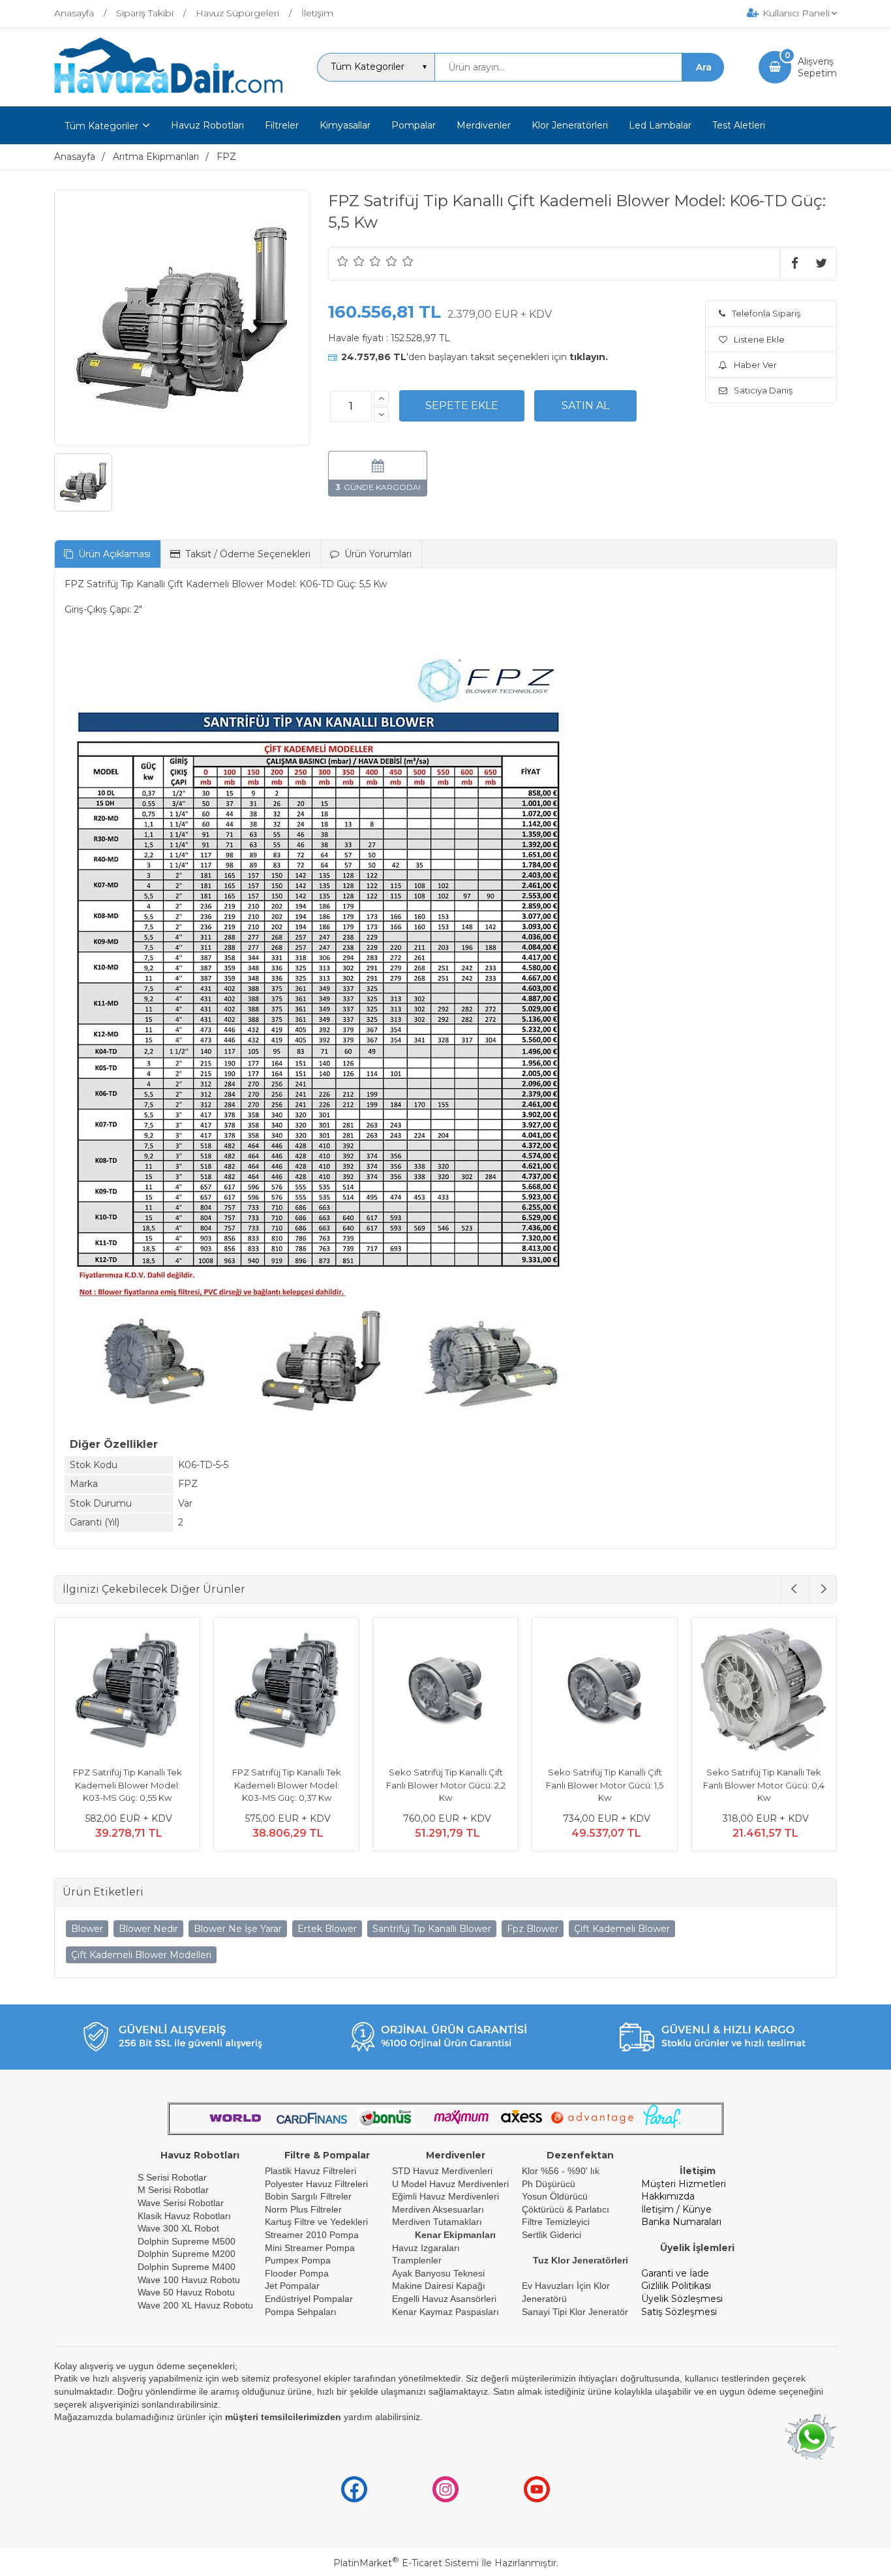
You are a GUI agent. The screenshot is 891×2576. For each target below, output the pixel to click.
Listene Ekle (759, 339)
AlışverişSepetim (817, 67)
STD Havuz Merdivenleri (442, 2171)
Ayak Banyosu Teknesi (438, 2273)
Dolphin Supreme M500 (187, 2241)
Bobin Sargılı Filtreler (308, 2196)
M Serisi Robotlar (173, 2190)
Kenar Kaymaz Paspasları (445, 2312)
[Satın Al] (585, 406)
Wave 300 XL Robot (178, 2228)
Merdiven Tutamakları (437, 2222)
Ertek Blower (327, 1929)
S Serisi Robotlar (172, 2177)
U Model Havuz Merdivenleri (450, 2184)
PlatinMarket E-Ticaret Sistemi (406, 2563)
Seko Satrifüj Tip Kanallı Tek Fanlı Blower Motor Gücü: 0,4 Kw (764, 1785)
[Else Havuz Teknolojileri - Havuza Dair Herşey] (168, 94)
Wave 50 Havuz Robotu (188, 2292)
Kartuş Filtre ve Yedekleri (316, 2222)
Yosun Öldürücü (555, 2196)
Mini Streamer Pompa (310, 2248)
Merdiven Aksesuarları (438, 2209)
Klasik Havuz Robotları (184, 2216)
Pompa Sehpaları (301, 2312)
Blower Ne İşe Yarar (238, 1929)
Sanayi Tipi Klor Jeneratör (575, 2312)
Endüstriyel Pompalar (309, 2299)
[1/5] (343, 261)
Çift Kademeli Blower (622, 1929)
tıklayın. (589, 357)
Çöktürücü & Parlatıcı (566, 2209)
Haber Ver (755, 365)
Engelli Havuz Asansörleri (444, 2299)
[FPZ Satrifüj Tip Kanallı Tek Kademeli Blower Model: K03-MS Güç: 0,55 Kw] (127, 1692)
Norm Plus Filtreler (303, 2209)
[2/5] (351, 261)
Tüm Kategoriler (101, 126)
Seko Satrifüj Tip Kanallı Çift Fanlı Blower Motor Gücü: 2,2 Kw (446, 1785)
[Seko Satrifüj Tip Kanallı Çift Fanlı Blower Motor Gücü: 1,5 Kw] (605, 1692)
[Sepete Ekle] (462, 406)
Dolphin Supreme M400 (187, 2267)
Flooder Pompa (297, 2273)
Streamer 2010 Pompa (312, 2235)
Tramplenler (417, 2260)
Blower (87, 1929)
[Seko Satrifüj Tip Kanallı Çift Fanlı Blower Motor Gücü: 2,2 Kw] (445, 1692)
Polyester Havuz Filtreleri (316, 2184)
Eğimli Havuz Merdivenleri (445, 2196)
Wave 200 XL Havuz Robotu (197, 2305)
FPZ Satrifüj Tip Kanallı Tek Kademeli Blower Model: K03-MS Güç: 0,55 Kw (128, 1785)
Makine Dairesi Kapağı (439, 2286)
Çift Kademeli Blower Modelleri (141, 1955)
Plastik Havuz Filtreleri (310, 2171)
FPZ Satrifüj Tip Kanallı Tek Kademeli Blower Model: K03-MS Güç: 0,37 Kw (287, 1785)
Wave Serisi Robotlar (181, 2203)
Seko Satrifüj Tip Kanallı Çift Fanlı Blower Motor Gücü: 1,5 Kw (605, 1785)
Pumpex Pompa (298, 2260)
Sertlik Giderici (551, 2235)
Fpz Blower (533, 1929)
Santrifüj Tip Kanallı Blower (432, 1929)
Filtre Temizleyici (556, 2222)
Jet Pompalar (292, 2286)
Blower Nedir (148, 1929)
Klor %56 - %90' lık (561, 2171)
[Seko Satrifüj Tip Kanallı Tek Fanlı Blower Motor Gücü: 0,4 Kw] (764, 1692)
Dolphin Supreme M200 (188, 2254)
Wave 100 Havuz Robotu (190, 2280)
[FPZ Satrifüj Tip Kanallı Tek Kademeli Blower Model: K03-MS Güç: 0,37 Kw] (286, 1692)
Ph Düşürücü (549, 2184)
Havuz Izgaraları (426, 2248)
